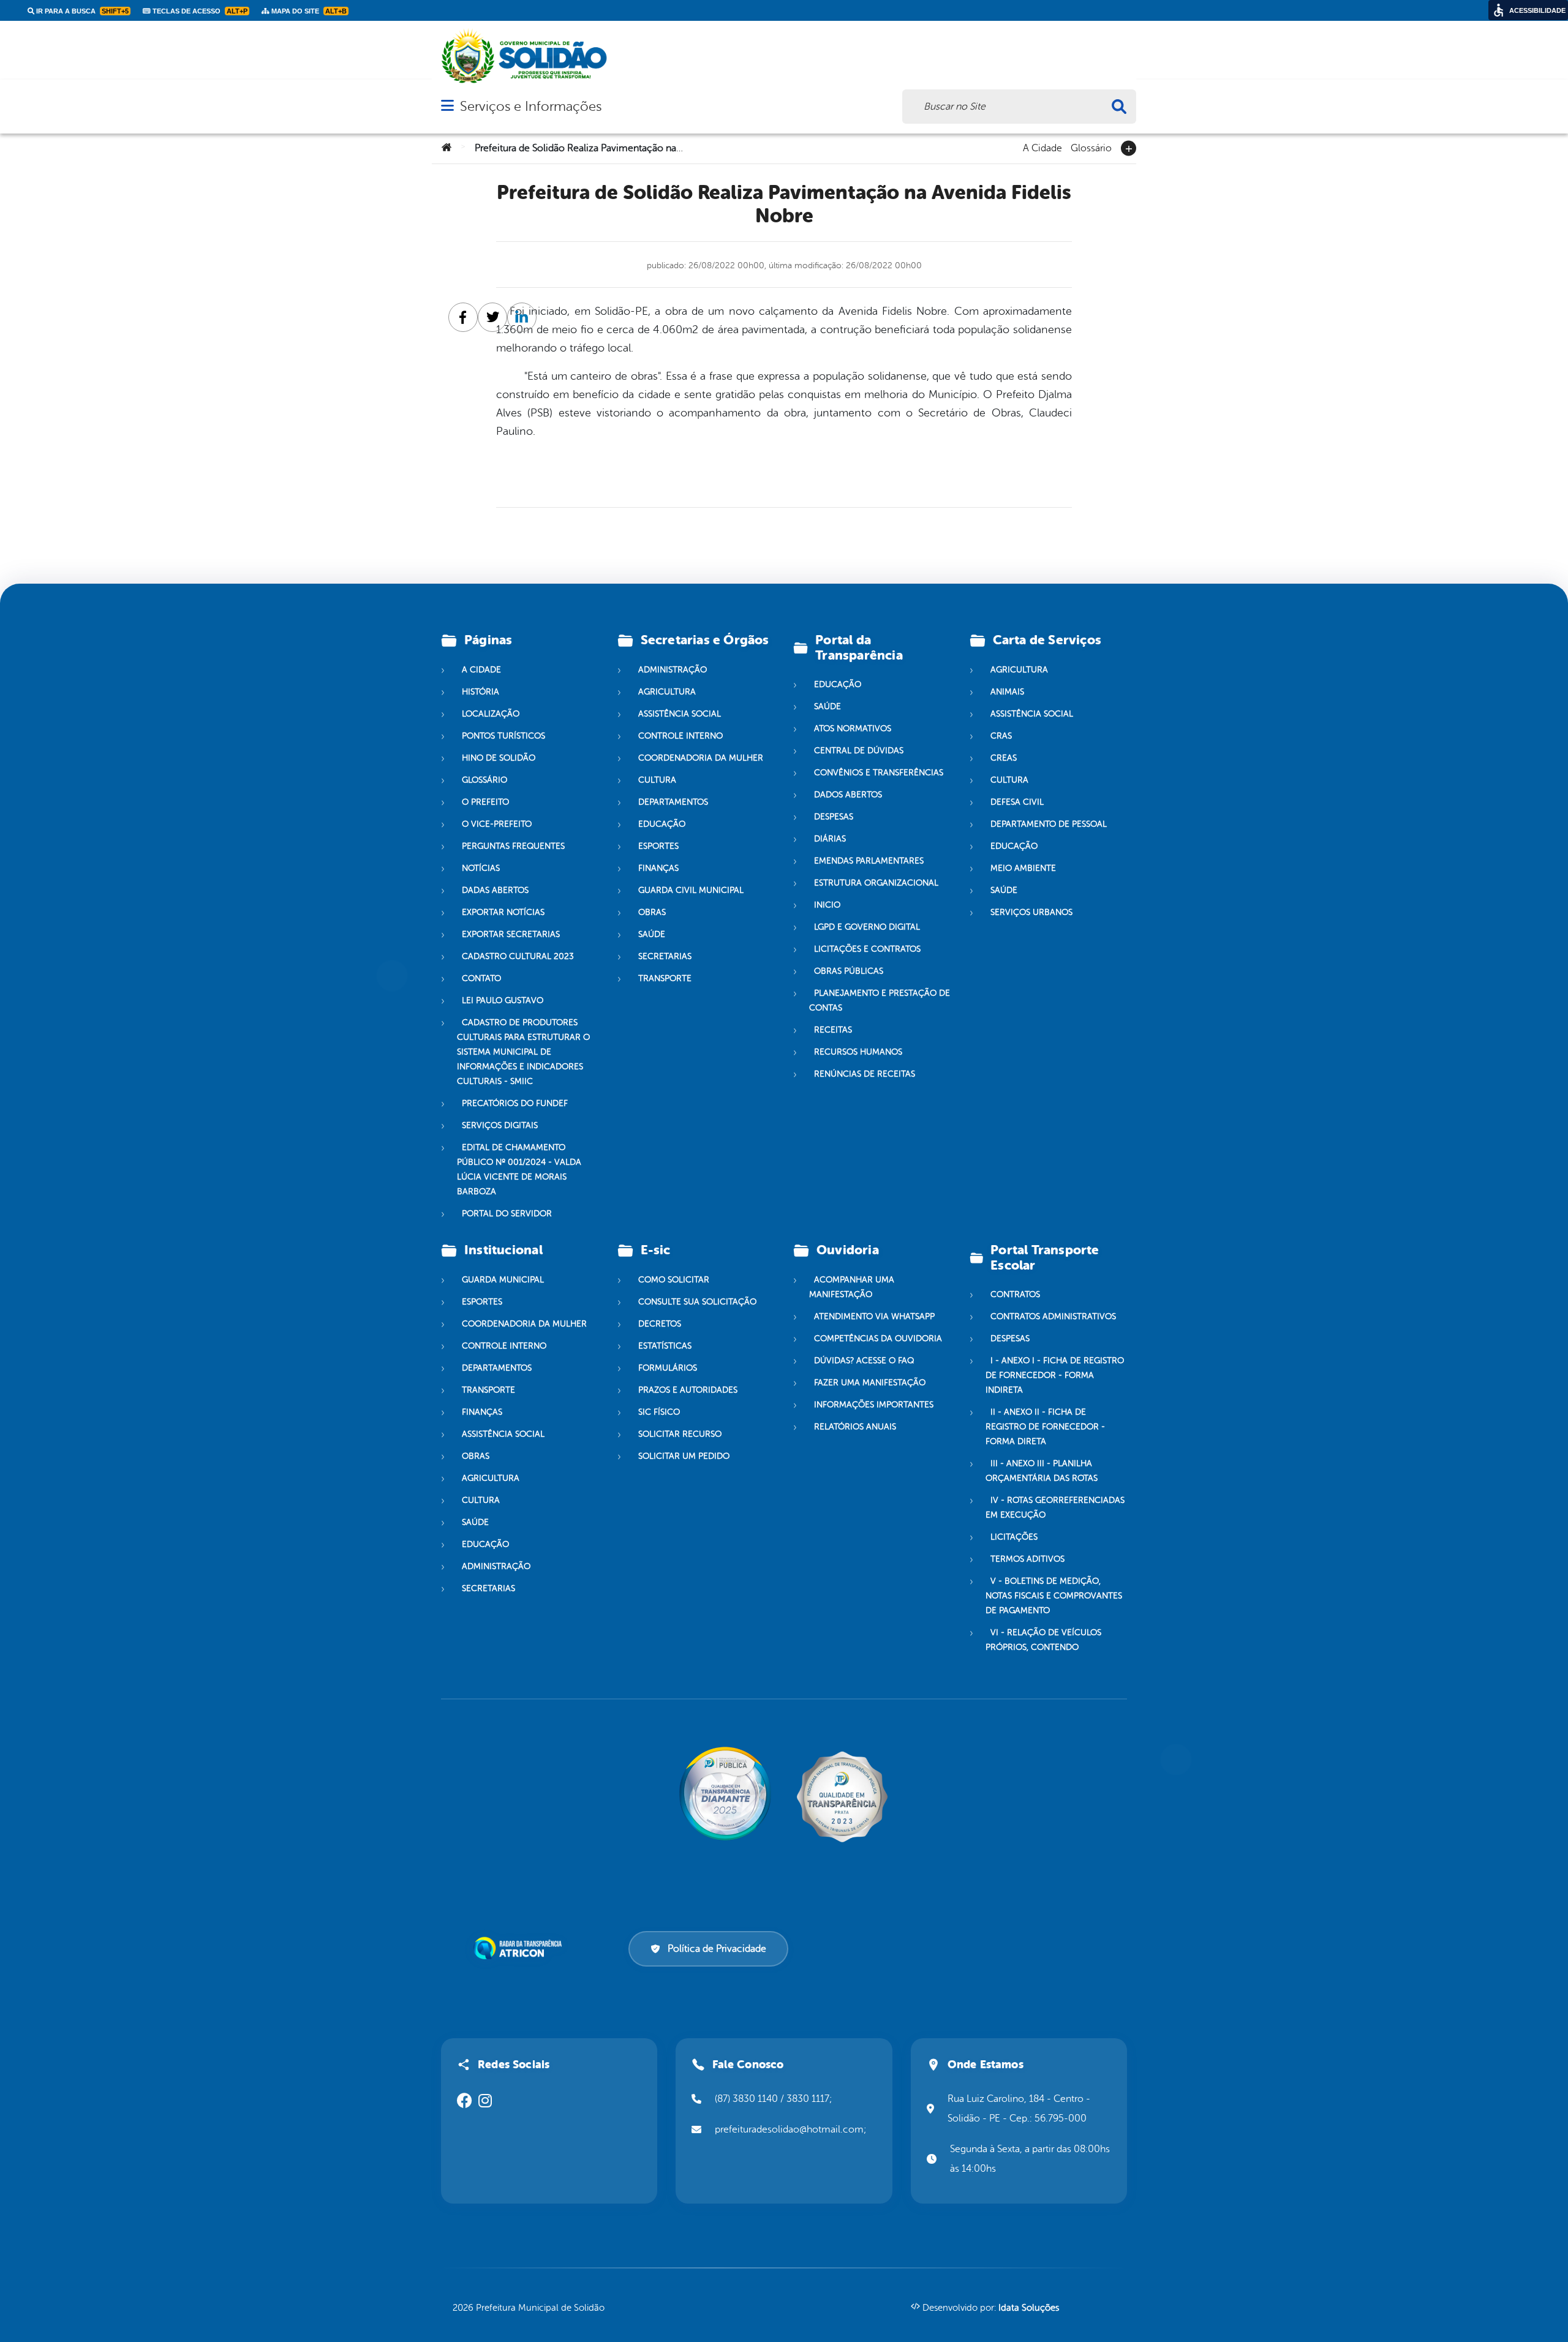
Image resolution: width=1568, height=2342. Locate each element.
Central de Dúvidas (859, 751)
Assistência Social (680, 714)
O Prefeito (485, 802)
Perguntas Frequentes (513, 846)
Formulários (668, 1368)
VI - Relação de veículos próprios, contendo (1043, 1640)
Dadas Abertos (495, 890)
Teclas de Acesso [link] (199, 11)
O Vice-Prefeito (497, 824)
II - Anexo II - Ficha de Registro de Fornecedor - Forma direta (1045, 1427)
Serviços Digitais (500, 1125)
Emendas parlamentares (869, 861)
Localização (491, 714)
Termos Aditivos (1027, 1559)
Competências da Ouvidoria (878, 1339)
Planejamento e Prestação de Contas (880, 1000)
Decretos (660, 1324)
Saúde (652, 934)
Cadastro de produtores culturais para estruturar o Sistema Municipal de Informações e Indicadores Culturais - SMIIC (523, 1052)
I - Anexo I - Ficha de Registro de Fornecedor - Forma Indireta (1055, 1375)
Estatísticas (665, 1346)
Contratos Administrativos (1053, 1316)
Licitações (1014, 1537)
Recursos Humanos (858, 1052)
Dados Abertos (848, 795)
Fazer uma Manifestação (870, 1383)
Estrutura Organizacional (876, 883)
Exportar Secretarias (511, 934)
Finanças (658, 868)
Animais (1007, 692)
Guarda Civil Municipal (691, 890)
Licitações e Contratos (867, 949)
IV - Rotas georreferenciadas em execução (1055, 1508)
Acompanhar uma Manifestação (852, 1287)
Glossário (1091, 147)
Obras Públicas (849, 971)
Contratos (1015, 1294)
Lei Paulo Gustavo (503, 1000)
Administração (673, 670)
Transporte (665, 978)
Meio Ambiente (1023, 868)
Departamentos (673, 802)
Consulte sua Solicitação (697, 1302)
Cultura (657, 780)
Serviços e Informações (531, 106)
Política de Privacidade (717, 1949)
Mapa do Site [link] (308, 11)
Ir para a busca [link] (81, 11)
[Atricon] (520, 1948)
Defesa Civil (1017, 802)
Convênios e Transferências (879, 773)
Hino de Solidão (499, 758)
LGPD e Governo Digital (867, 927)
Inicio (827, 905)
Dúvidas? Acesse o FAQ (864, 1361)
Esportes (658, 846)
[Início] (447, 148)
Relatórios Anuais (855, 1427)
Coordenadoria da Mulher (701, 758)
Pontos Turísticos (503, 736)
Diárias (830, 839)
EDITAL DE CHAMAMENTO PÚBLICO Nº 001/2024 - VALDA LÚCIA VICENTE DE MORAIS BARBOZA (519, 1169)
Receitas (833, 1030)
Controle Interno (680, 736)
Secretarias (665, 956)
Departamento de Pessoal (1049, 824)
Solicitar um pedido (684, 1456)
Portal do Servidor (507, 1214)
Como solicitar (674, 1280)
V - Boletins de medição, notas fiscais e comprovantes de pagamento (1054, 1596)
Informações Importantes (874, 1405)
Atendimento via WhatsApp (874, 1316)
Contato (481, 978)
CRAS (1001, 736)
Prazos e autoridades (688, 1390)
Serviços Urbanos (1031, 912)
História (481, 692)
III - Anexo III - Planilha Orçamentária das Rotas (1042, 1471)
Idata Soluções (1029, 2308)
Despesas (834, 817)
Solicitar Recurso (680, 1434)
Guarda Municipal (503, 1280)
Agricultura (667, 692)
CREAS (1004, 758)
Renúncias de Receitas (865, 1074)
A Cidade (1042, 147)
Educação (662, 824)
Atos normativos (853, 729)
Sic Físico (659, 1412)
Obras (652, 912)
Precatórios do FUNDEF (515, 1103)
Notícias (481, 868)
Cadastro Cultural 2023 (518, 956)
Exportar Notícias (503, 912)
